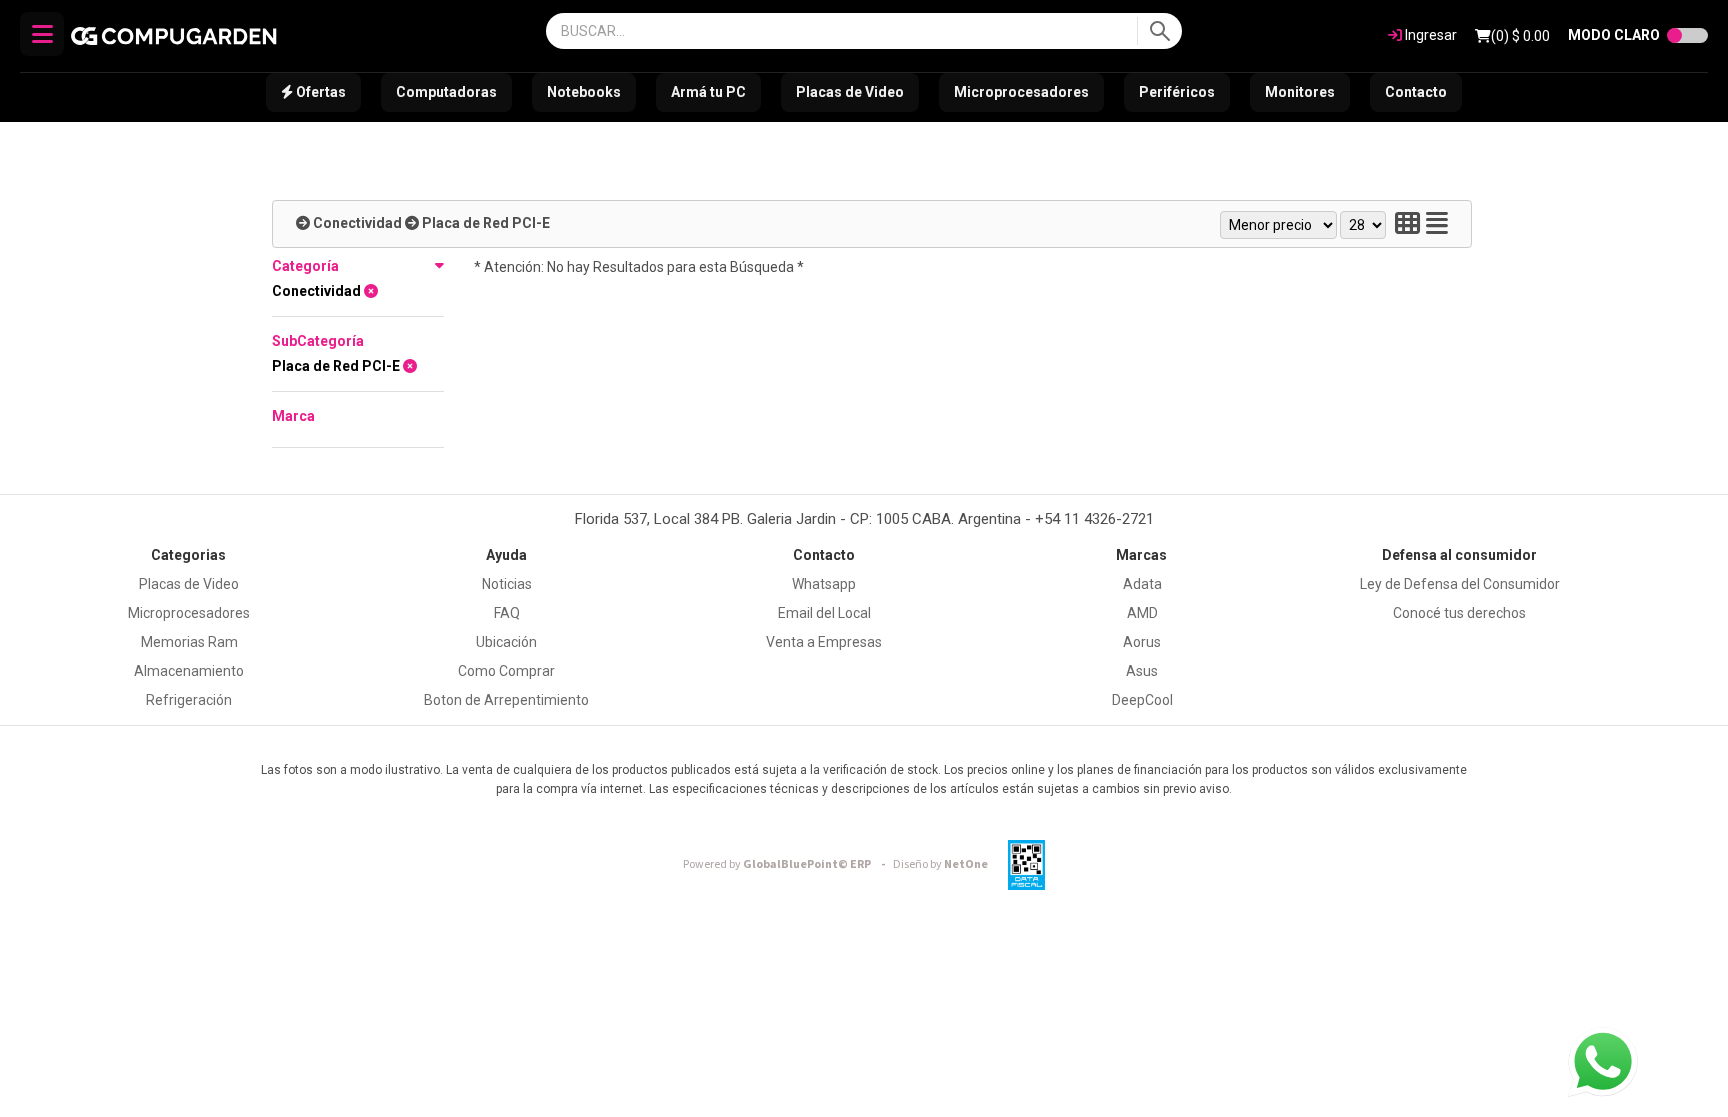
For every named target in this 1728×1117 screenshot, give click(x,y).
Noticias (507, 584)
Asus (1142, 671)
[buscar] (1159, 31)
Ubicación (506, 642)
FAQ (507, 613)
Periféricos (1177, 92)
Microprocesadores (1021, 92)
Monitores (1300, 92)
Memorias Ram (189, 642)
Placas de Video (850, 92)
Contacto (1416, 92)
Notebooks (584, 92)
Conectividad (357, 223)
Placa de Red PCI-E (486, 223)
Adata (1142, 584)
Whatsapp (824, 584)
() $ (1520, 36)
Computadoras (446, 92)
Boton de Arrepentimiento (506, 700)
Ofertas (319, 92)
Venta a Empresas (824, 642)
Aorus (1142, 642)
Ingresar (1429, 35)
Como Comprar (506, 671)
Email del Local (824, 613)
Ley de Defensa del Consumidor (1460, 584)
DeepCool (1142, 700)
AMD (1142, 613)
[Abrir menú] (42, 34)
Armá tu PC (708, 92)
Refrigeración (189, 700)
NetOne (940, 864)
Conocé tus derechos (1459, 613)
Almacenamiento (189, 671)
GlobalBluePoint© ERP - (787, 864)
